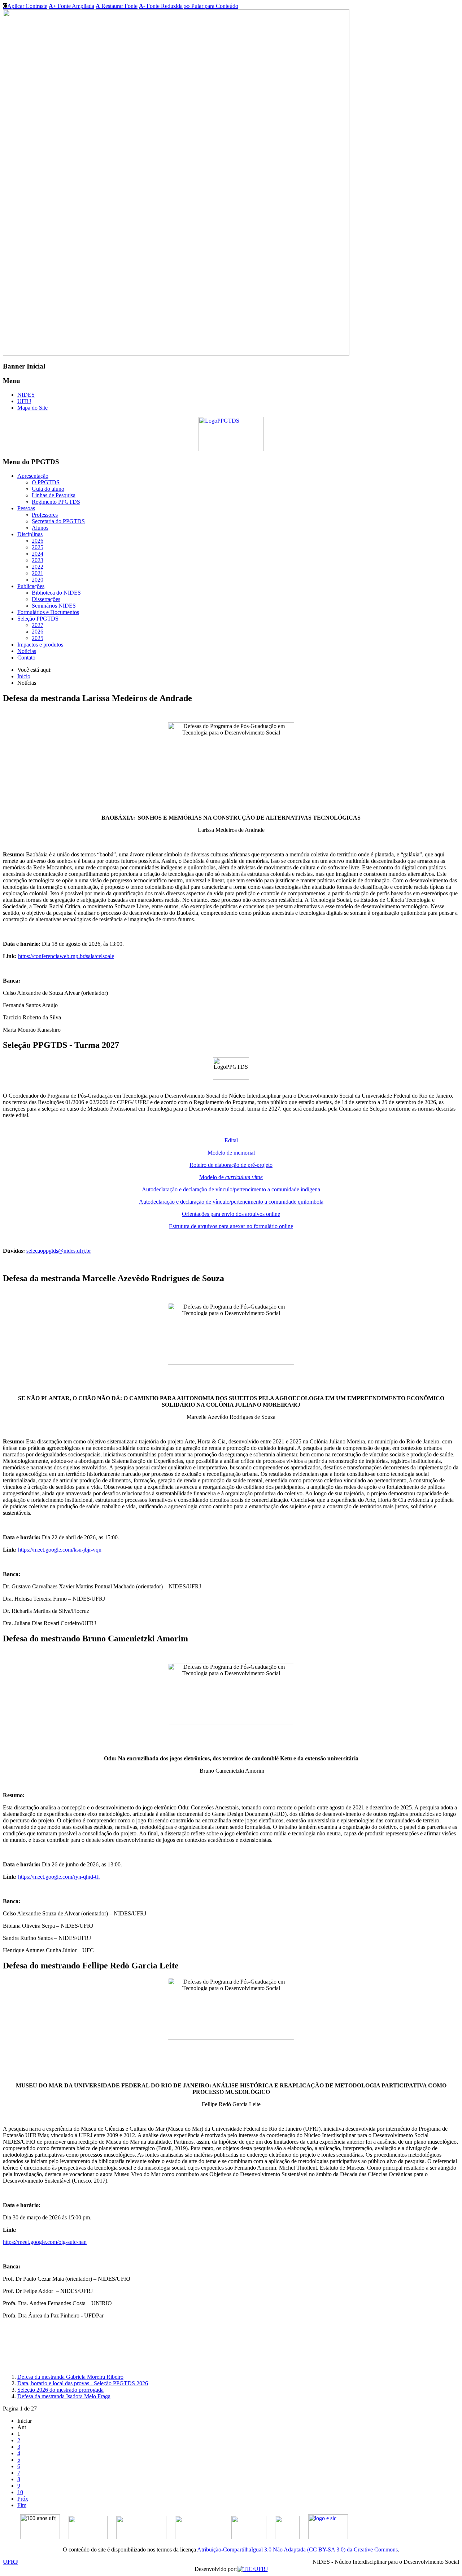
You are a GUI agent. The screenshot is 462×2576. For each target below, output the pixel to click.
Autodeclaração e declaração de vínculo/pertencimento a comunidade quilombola (231, 1202)
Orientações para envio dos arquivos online (231, 1214)
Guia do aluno (48, 489)
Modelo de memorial (231, 1153)
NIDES (26, 395)
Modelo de (231, 1177)
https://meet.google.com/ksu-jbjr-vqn (60, 1550)
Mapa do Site (32, 408)
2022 (38, 567)
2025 (38, 547)
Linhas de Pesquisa (54, 495)
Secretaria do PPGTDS (58, 521)
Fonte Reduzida (161, 6)
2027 (38, 625)
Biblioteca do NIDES (56, 593)
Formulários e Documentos (48, 612)
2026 (38, 541)
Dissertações (46, 599)
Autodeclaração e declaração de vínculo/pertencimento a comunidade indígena (231, 1189)
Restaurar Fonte (117, 6)
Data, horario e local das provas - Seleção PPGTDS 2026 (83, 2383)
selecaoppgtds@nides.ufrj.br (59, 1251)
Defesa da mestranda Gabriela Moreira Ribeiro (70, 2377)
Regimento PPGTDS (56, 502)
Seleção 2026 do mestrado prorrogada (60, 2390)
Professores (45, 515)
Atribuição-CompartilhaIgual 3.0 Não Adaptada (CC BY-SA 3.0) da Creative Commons (297, 2549)
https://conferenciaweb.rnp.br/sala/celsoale (66, 956)
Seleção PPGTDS (38, 619)
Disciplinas (30, 534)
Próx (23, 2499)
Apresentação (33, 476)
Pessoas (26, 508)
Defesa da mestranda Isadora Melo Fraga (64, 2396)
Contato (26, 658)
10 (20, 2492)
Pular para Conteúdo (211, 6)
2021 (38, 573)
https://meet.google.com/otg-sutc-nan (45, 2242)
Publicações (31, 586)
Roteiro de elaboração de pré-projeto (231, 1165)
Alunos (40, 528)
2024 (38, 554)
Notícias (27, 651)
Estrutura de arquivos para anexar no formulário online (231, 1226)
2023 (38, 560)
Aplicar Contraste (25, 6)
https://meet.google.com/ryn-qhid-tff (59, 1877)
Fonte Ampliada (71, 6)
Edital (231, 1140)
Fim (22, 2505)
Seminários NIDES (54, 606)
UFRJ (24, 401)
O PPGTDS (46, 482)
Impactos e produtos (40, 645)
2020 (38, 580)
